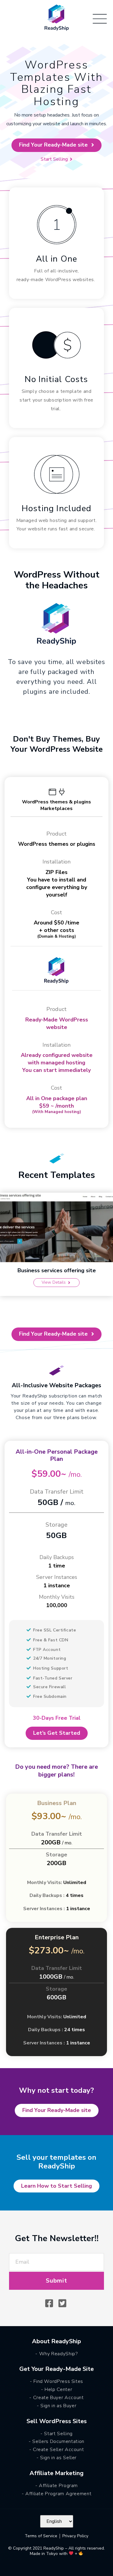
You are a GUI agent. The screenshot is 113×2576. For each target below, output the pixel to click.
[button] (56, 145)
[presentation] (6, 1248)
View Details (54, 1282)
